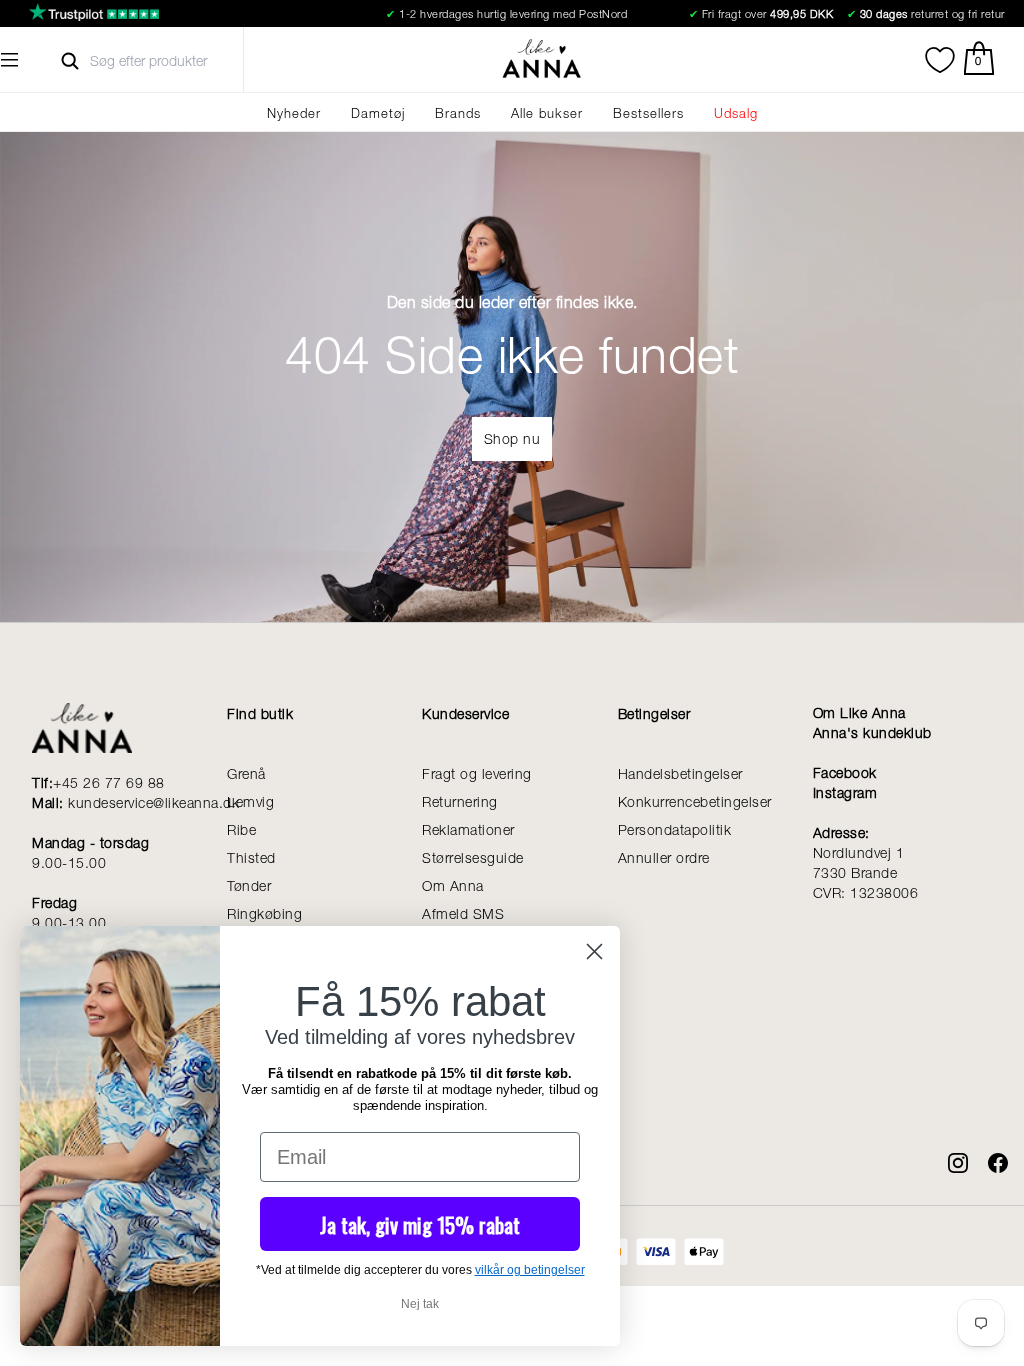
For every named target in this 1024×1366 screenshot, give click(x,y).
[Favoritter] (940, 60)
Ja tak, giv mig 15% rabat (420, 1224)
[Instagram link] (948, 1153)
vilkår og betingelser (530, 1270)
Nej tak (420, 1304)
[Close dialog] (594, 951)
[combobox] (166, 61)
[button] (10, 60)
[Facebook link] (988, 1153)
